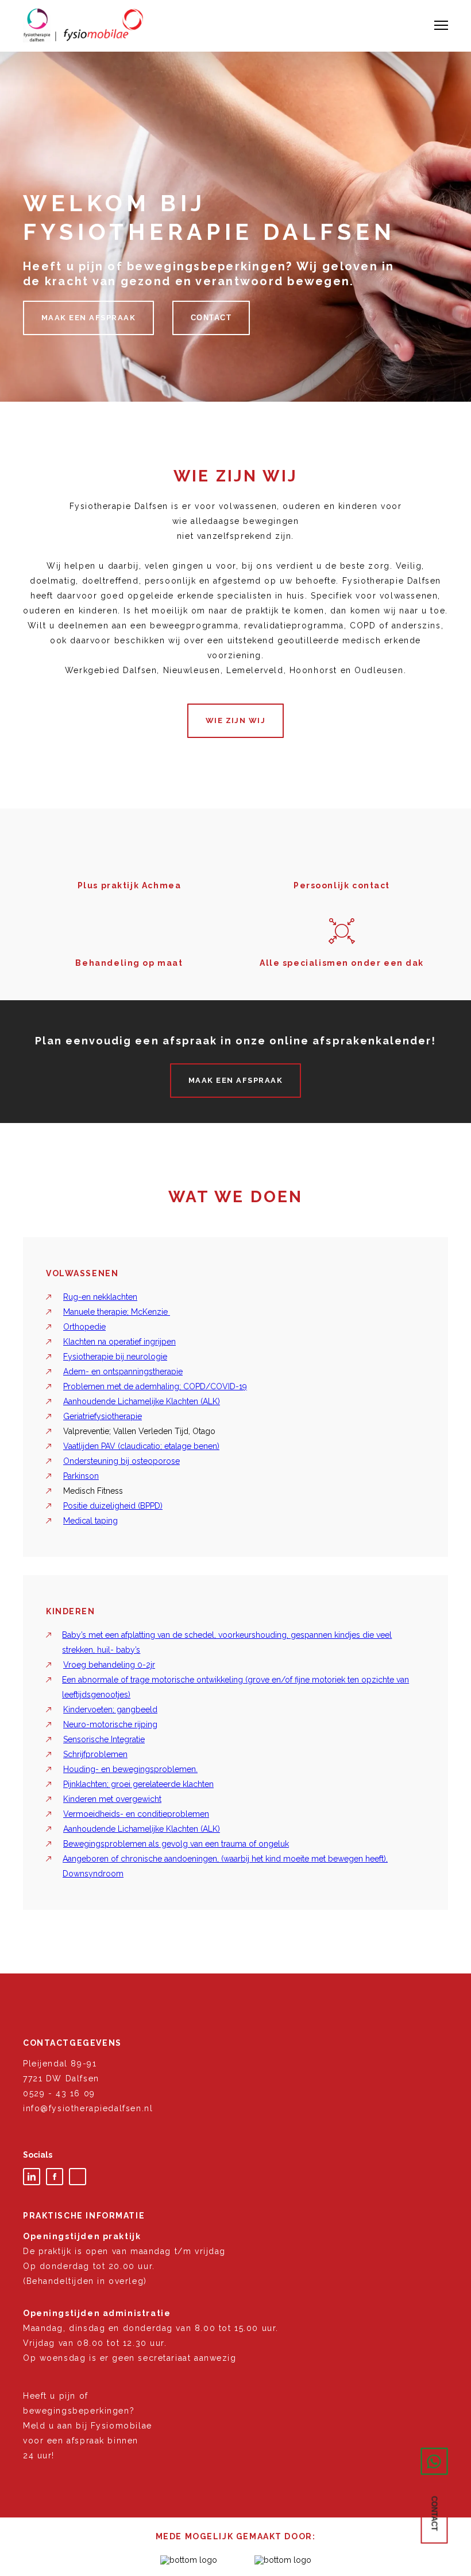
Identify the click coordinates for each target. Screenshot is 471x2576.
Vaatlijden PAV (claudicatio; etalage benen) (141, 1446)
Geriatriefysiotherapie (103, 1416)
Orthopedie (84, 1327)
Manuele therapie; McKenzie (117, 1312)
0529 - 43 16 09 (59, 2093)
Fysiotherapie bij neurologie (115, 1357)
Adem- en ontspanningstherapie (123, 1371)
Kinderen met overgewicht (112, 1799)
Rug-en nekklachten (100, 1297)
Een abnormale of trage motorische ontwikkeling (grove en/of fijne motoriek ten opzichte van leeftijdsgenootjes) (235, 1687)
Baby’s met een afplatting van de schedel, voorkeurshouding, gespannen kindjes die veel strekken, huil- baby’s (227, 1642)
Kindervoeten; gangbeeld (110, 1709)
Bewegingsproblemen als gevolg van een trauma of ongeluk (176, 1844)
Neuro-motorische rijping (110, 1724)
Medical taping (90, 1521)
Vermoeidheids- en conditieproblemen (136, 1814)
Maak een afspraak (88, 318)
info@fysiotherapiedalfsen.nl (88, 2108)
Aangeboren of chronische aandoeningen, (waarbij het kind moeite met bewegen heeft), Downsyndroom (225, 1866)
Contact (211, 318)
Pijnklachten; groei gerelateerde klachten (138, 1784)
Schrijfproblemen (95, 1754)
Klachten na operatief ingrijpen (119, 1342)
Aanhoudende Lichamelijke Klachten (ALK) (142, 1401)
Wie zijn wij (236, 720)
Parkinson (81, 1476)
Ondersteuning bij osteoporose (121, 1461)
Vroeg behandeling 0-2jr (109, 1665)
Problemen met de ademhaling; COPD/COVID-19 (155, 1386)
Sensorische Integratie (104, 1739)
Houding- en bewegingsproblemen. (130, 1769)
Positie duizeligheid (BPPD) (113, 1506)
